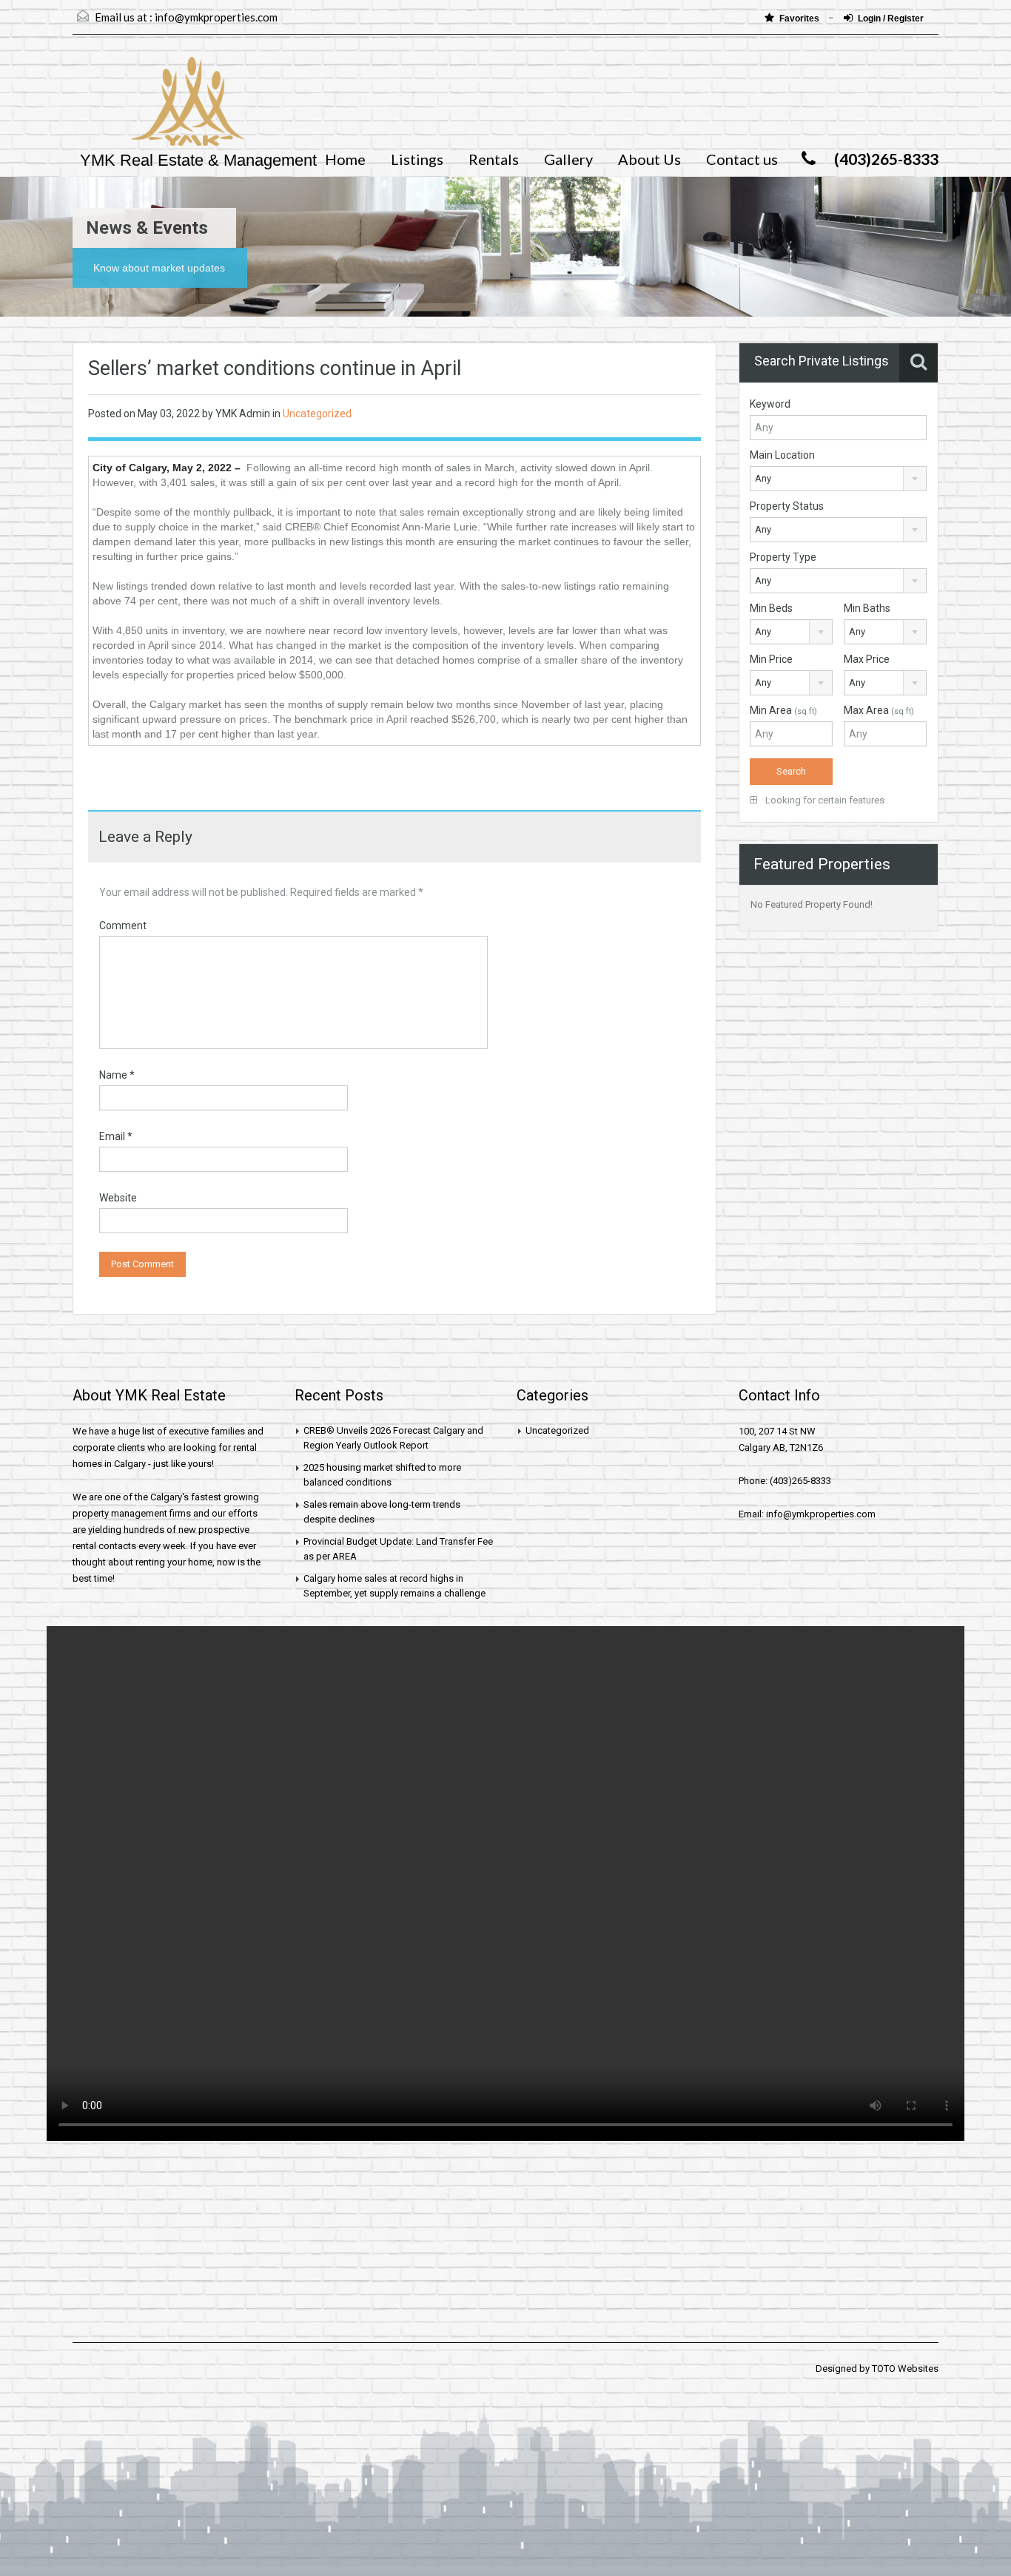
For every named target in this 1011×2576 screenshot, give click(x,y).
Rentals (494, 159)
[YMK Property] (158, 109)
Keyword (770, 404)
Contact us (742, 159)
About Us (649, 159)
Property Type (783, 557)
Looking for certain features (824, 800)
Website (118, 1198)
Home (345, 159)
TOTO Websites (905, 2368)
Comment (123, 925)
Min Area (783, 710)
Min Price (771, 659)
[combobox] (838, 479)
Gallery (568, 159)
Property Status (787, 506)
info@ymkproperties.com (216, 17)
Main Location (782, 455)
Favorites (800, 18)
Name (117, 1075)
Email (116, 1136)
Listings (417, 159)
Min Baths (867, 608)
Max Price (867, 659)
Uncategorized (317, 414)
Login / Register (891, 18)
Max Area (879, 710)
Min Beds (771, 608)
